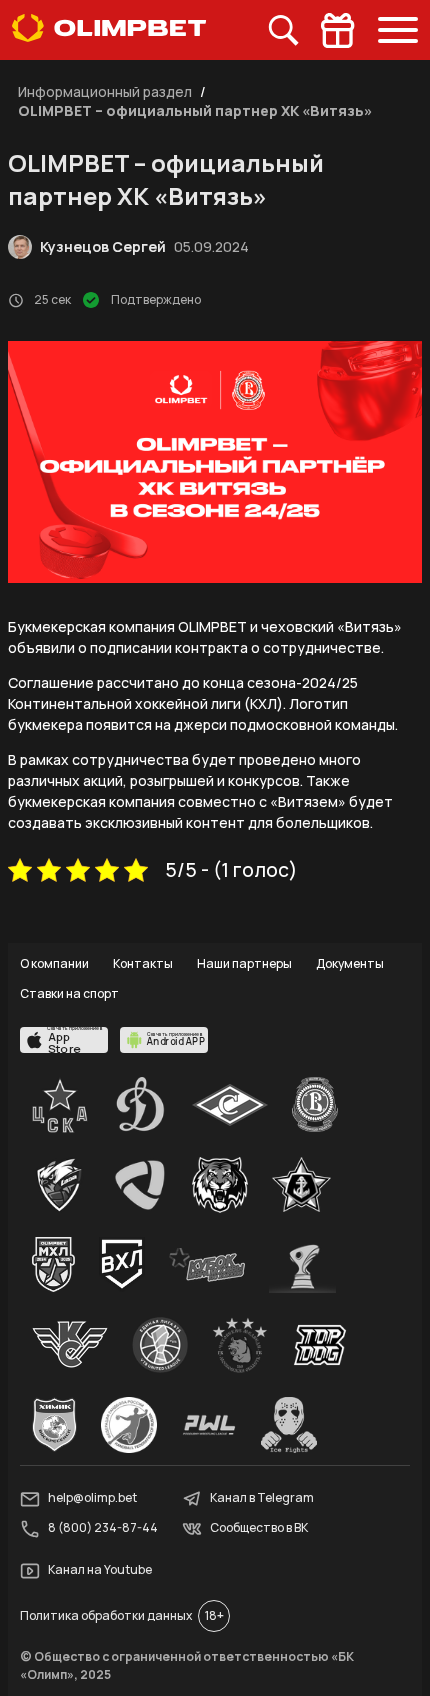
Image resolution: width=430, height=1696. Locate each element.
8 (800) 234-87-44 (103, 1528)
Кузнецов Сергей (103, 246)
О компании (54, 963)
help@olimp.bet (92, 1498)
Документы (350, 963)
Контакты (143, 963)
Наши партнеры (244, 963)
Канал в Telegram (262, 1498)
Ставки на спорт (69, 993)
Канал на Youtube (100, 1570)
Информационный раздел (105, 91)
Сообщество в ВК (259, 1528)
